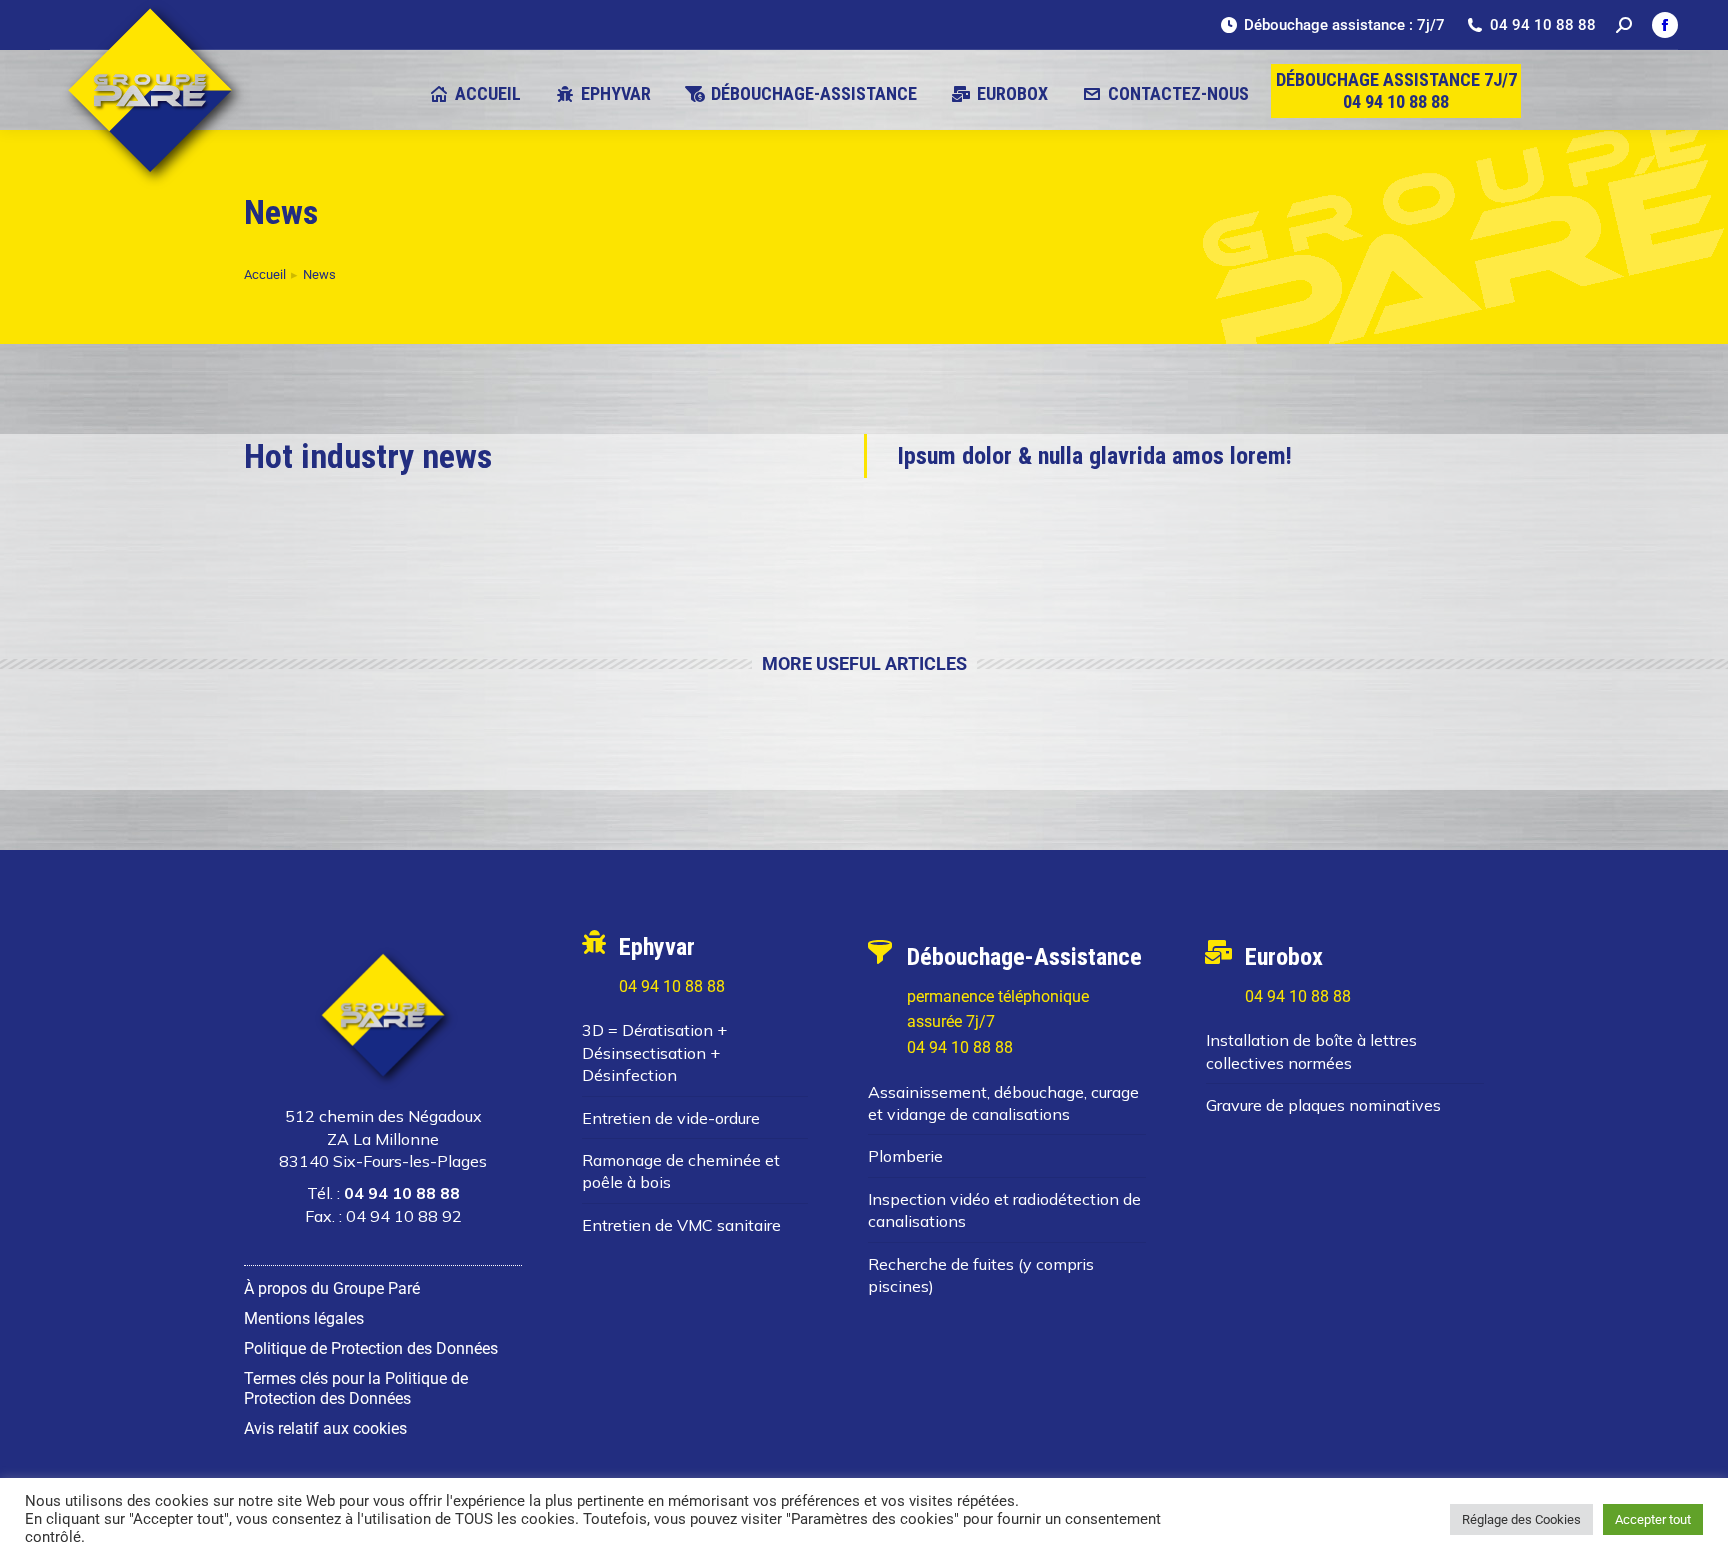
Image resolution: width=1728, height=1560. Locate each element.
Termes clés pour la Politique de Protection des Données (356, 1388)
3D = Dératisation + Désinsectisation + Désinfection (654, 1052)
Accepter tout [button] (1653, 1519)
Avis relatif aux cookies (325, 1428)
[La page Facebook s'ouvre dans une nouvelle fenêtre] (1665, 25)
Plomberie (905, 1156)
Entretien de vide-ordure (671, 1118)
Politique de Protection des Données (371, 1348)
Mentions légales (304, 1318)
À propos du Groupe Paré (332, 1288)
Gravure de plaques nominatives (1323, 1105)
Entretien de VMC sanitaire (681, 1225)
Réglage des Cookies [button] (1521, 1519)
